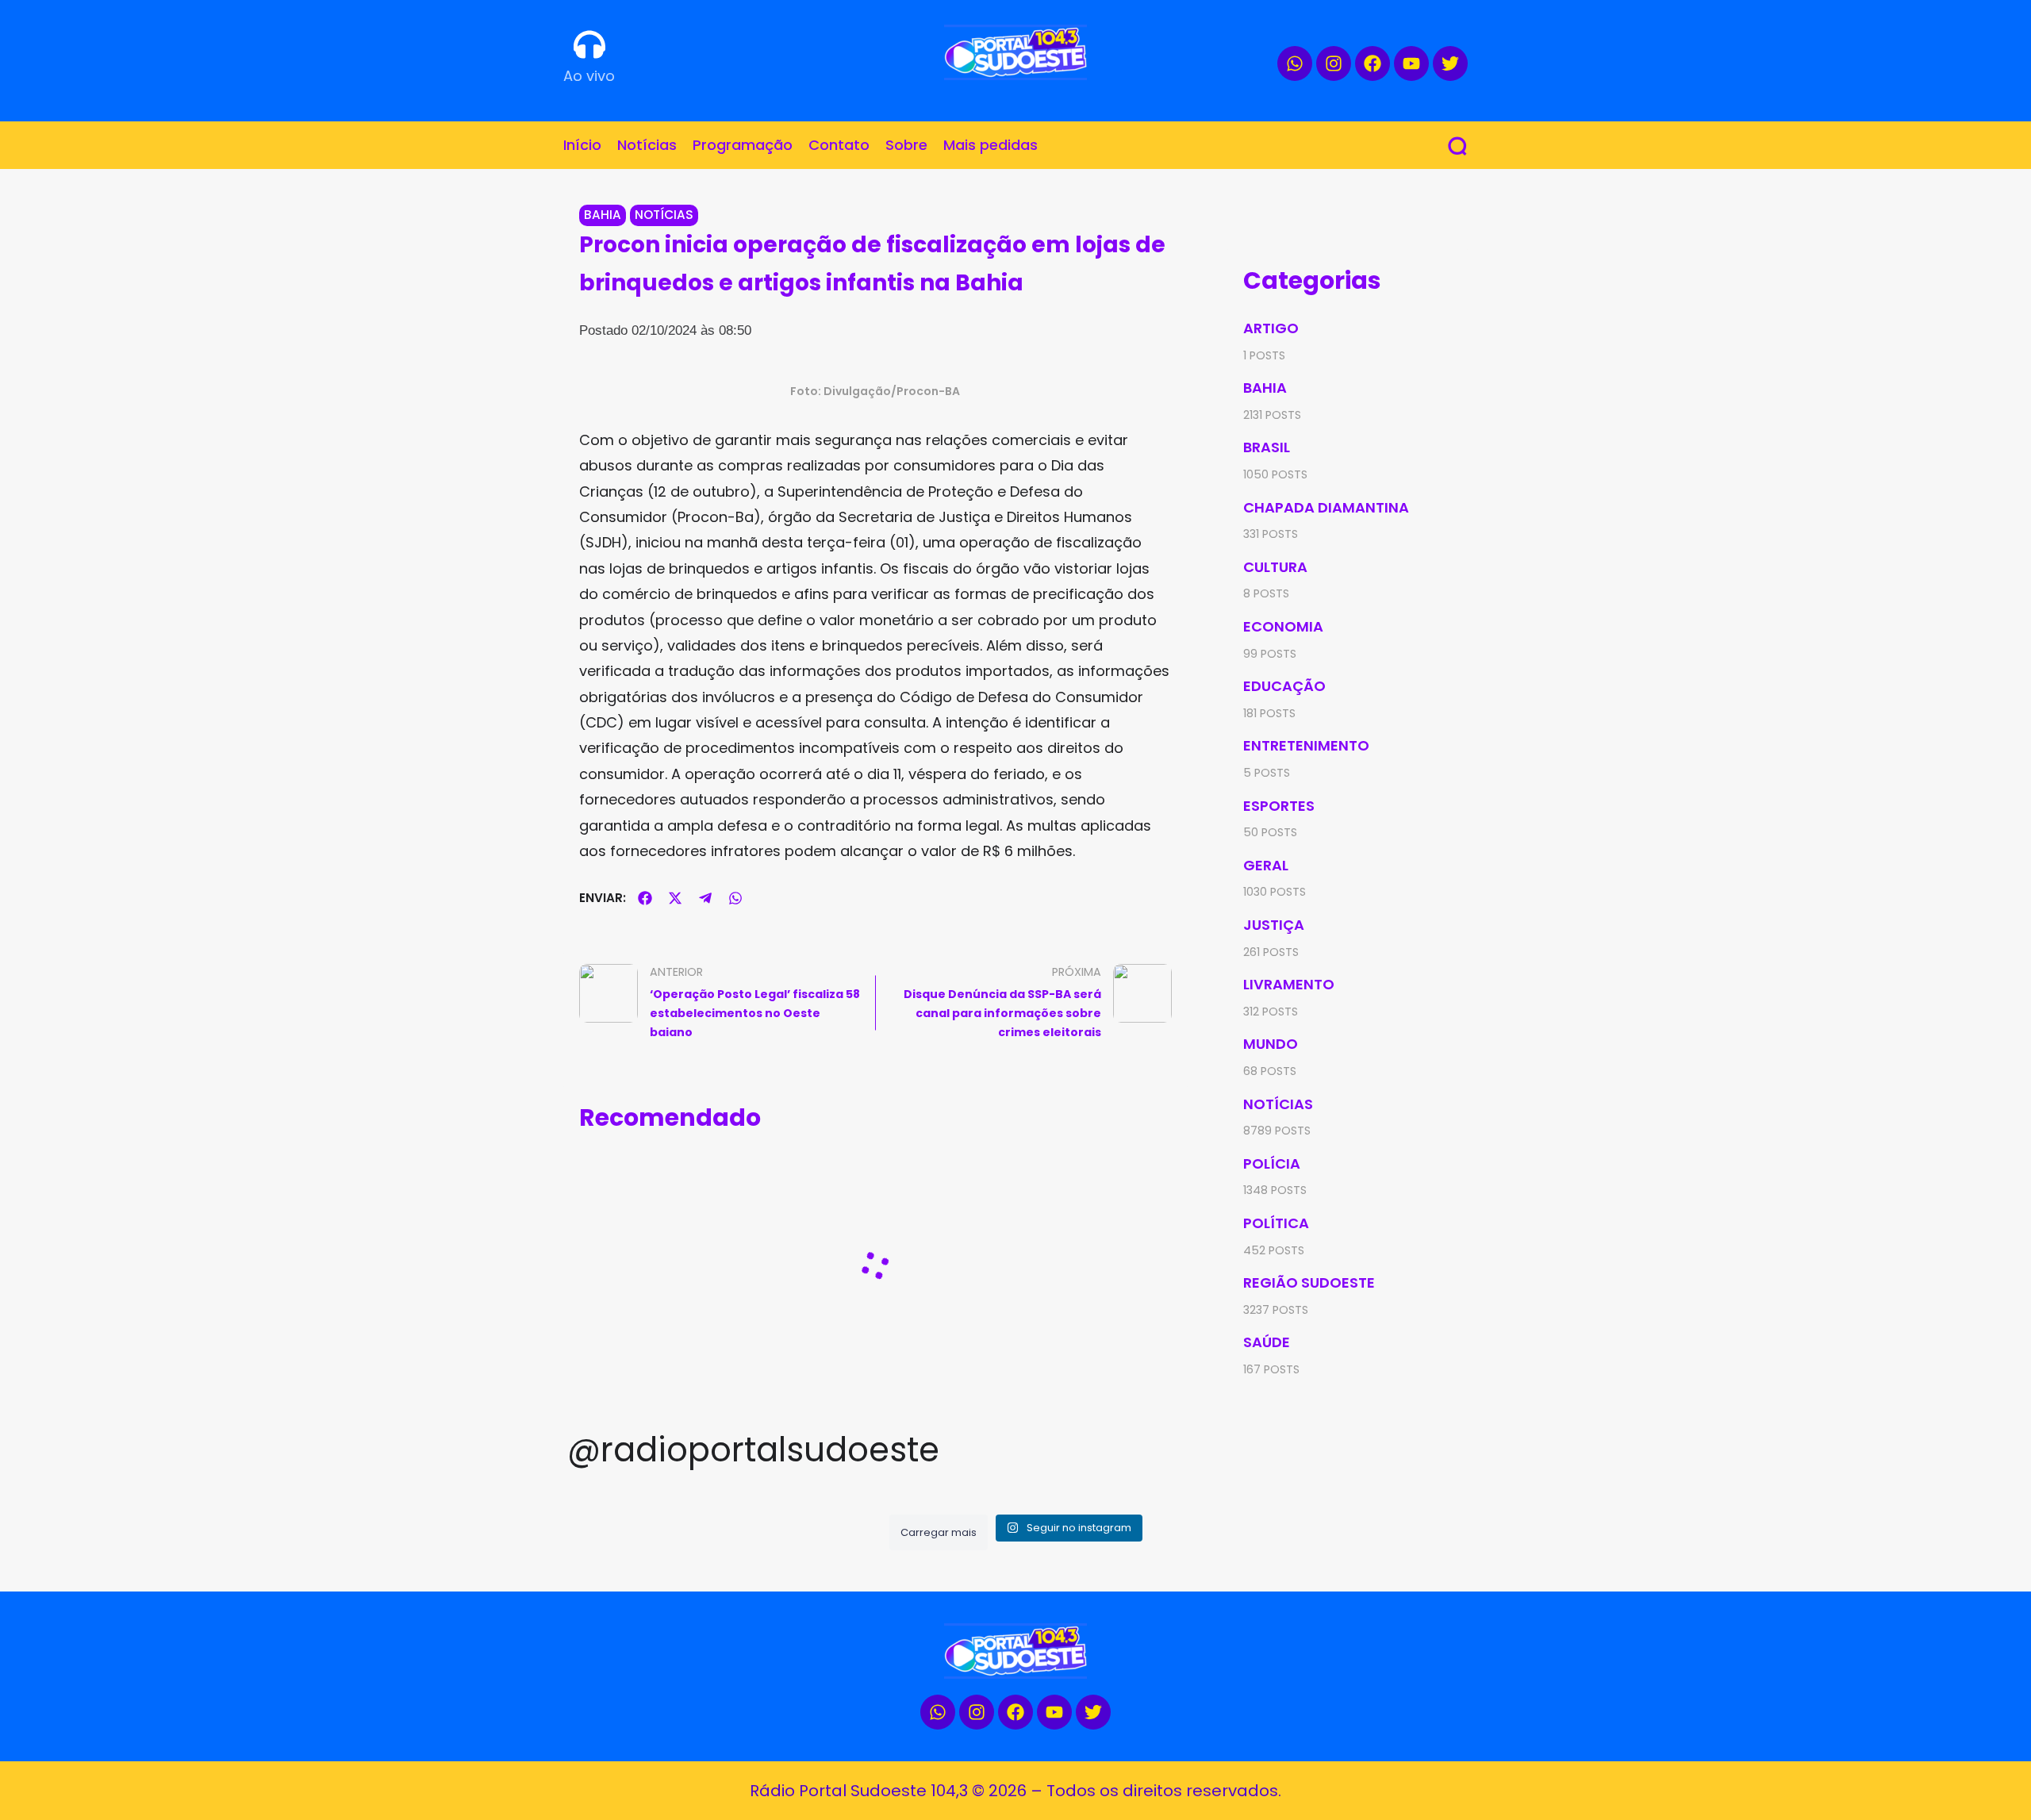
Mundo (1271, 1044)
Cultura (1275, 567)
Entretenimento (1306, 745)
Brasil (1267, 447)
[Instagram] (1334, 63)
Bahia (603, 215)
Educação (1284, 686)
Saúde (1267, 1342)
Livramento (1289, 984)
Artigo (1271, 328)
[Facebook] (1373, 63)
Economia (1283, 626)
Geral (1266, 865)
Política (1276, 1223)
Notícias (664, 215)
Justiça (1274, 925)
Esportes (1279, 806)
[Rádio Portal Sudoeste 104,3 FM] (1015, 52)
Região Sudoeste (1309, 1282)
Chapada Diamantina (1326, 507)
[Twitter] (1450, 63)
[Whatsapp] (1295, 63)
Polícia (1272, 1163)
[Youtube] (1411, 63)
